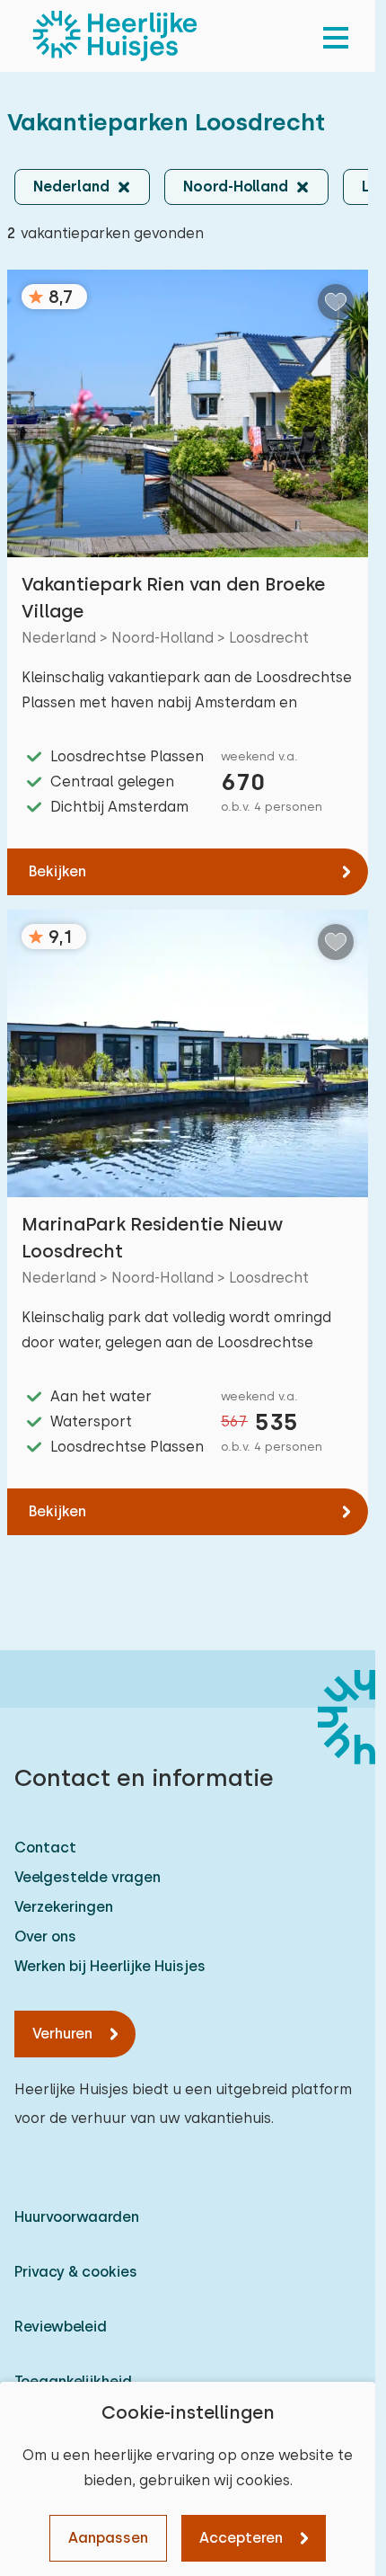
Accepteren (241, 2538)
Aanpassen (108, 2538)
